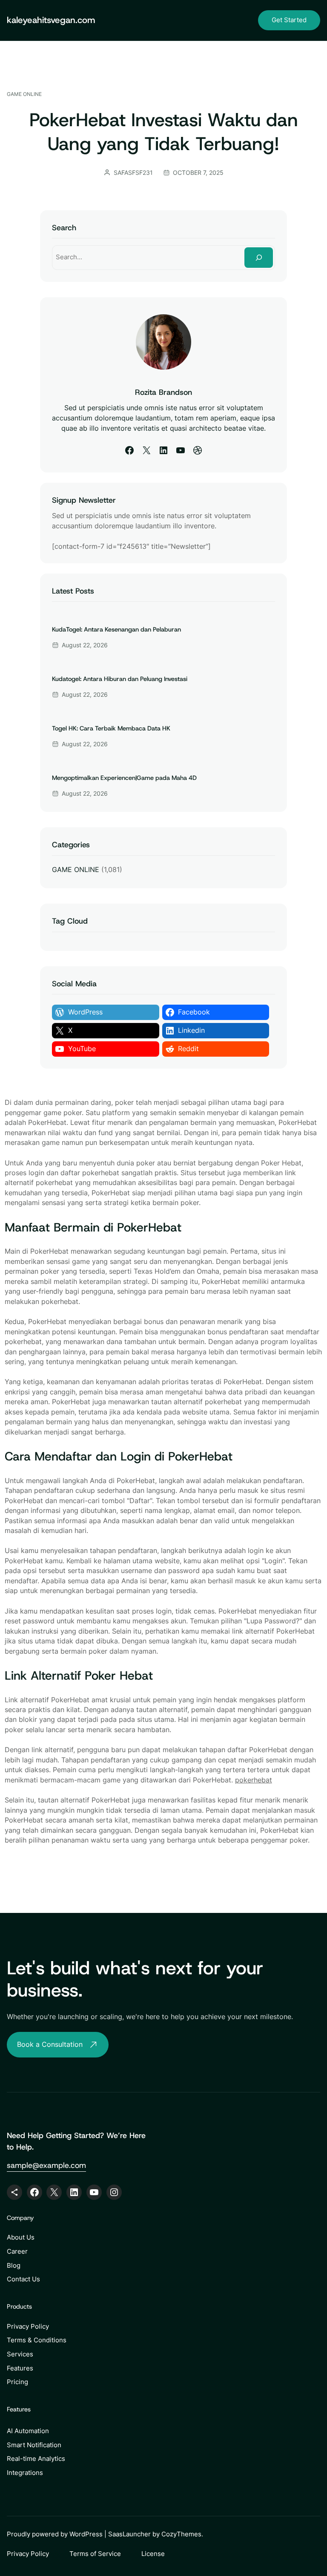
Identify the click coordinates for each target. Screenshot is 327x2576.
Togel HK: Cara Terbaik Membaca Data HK (111, 729)
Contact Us (23, 2279)
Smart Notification (34, 2445)
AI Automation (28, 2431)
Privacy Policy (28, 2326)
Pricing (17, 2382)
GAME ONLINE (24, 94)
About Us (21, 2237)
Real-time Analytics (36, 2459)
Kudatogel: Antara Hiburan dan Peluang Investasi (120, 679)
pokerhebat (254, 1780)
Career (17, 2251)
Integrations (25, 2473)
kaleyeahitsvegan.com (51, 20)
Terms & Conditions (37, 2340)
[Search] (259, 257)
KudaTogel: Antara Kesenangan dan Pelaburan (116, 630)
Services (20, 2354)
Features (20, 2368)
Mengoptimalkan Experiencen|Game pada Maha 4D (124, 778)
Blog (14, 2265)
